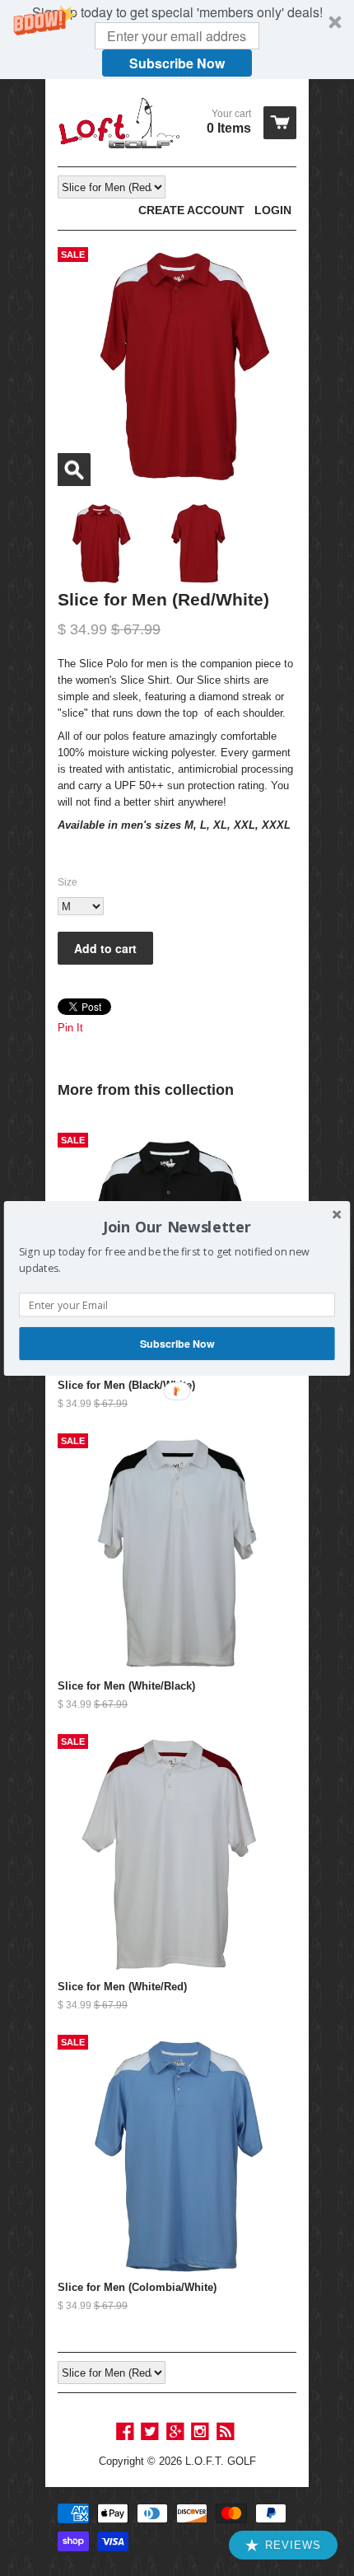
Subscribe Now (177, 1343)
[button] (177, 1227)
